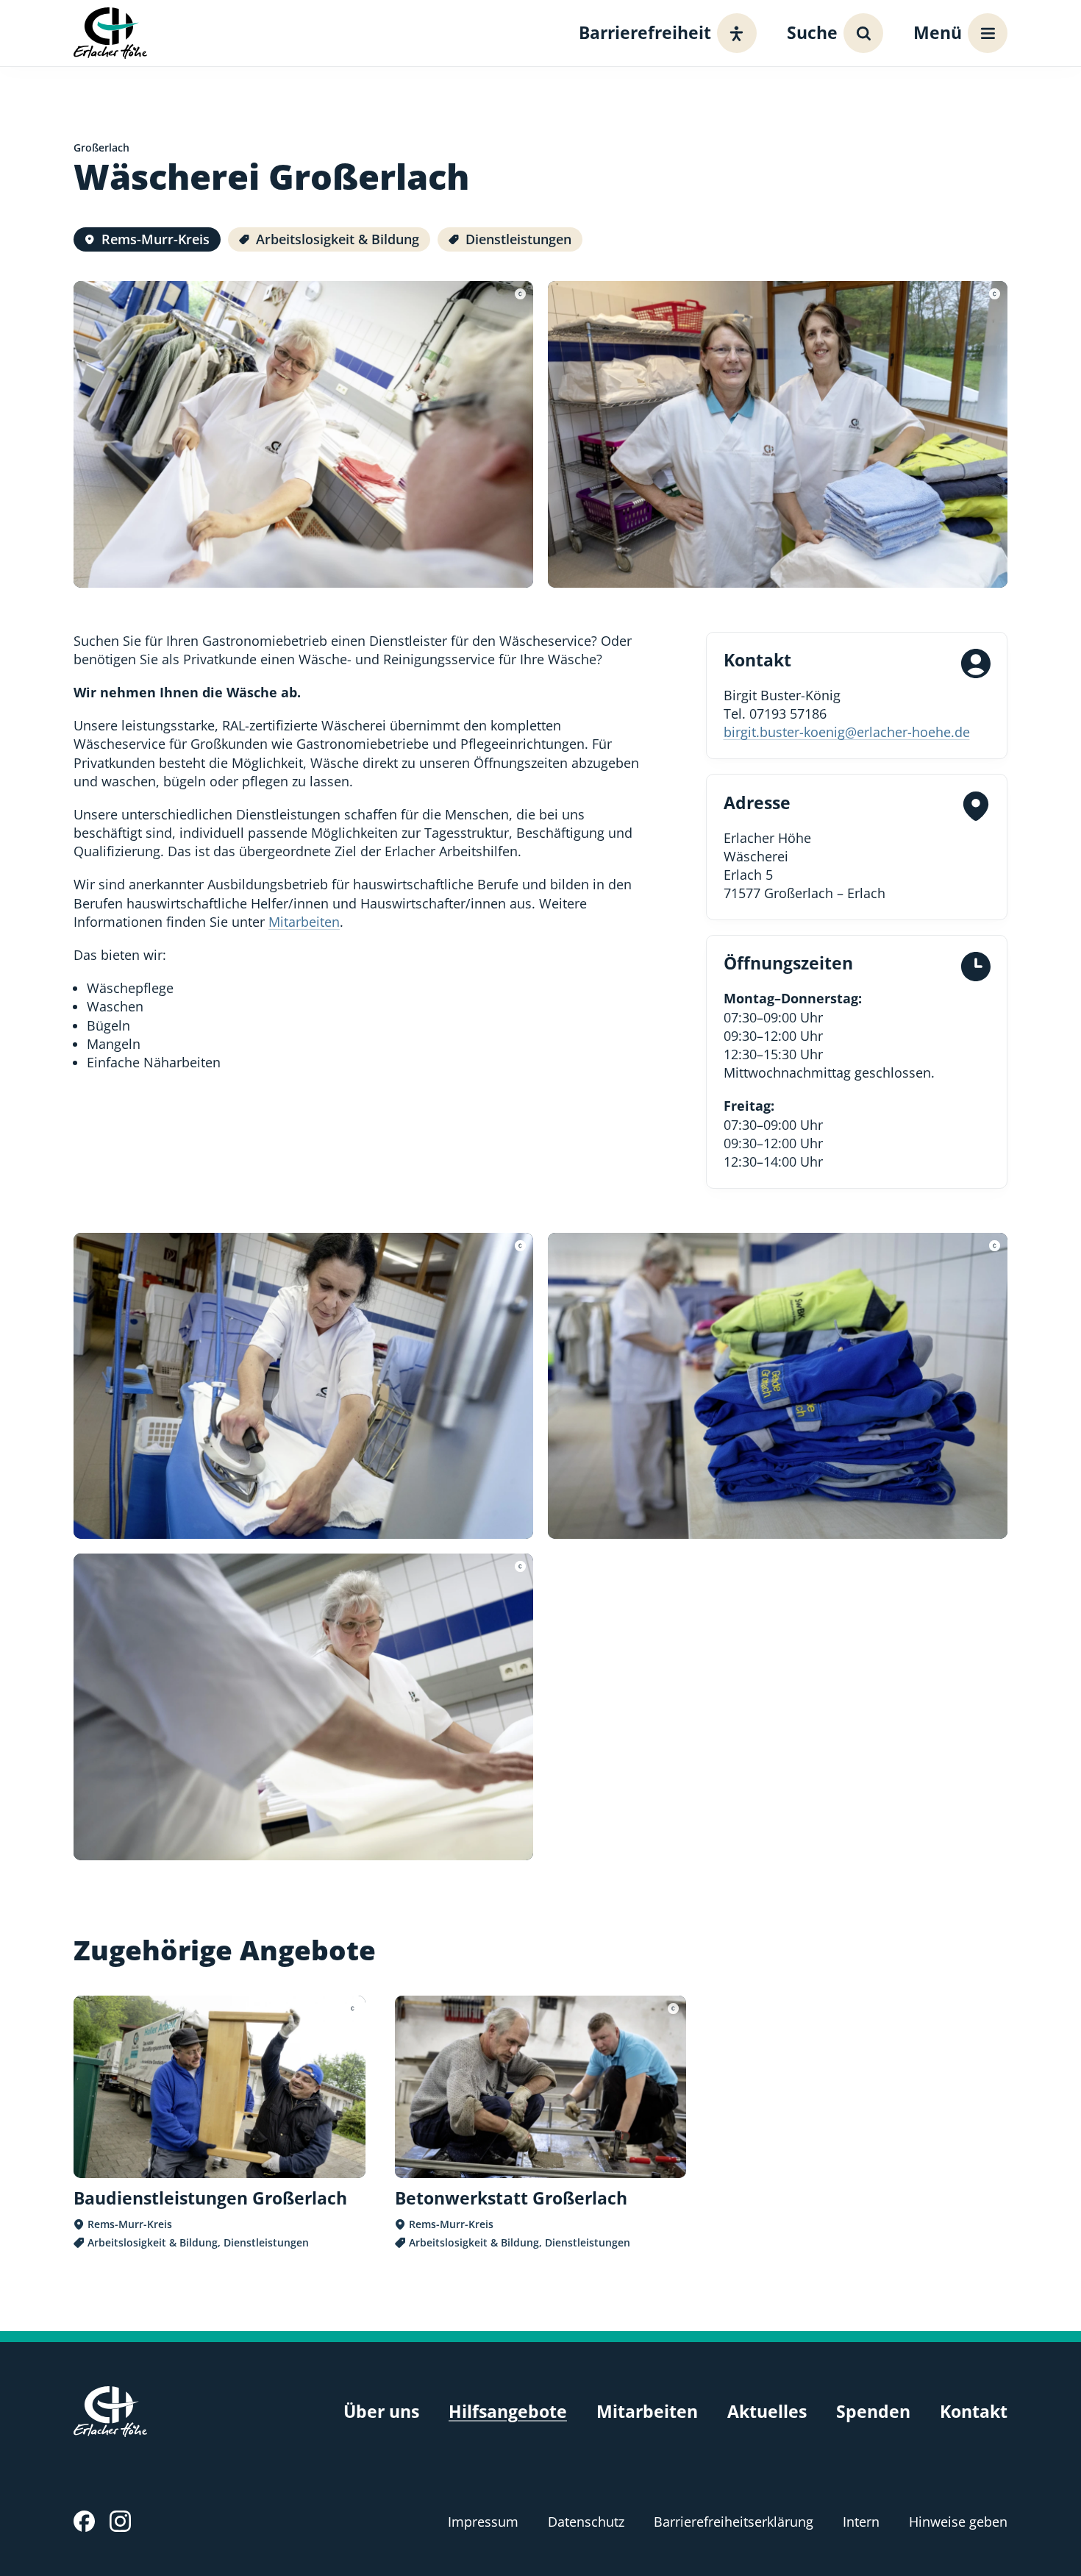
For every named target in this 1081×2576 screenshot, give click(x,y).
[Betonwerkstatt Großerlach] (541, 2123)
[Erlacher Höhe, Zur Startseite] (110, 33)
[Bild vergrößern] (303, 434)
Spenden (873, 2412)
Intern (861, 2522)
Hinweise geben (958, 2522)
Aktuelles (767, 2412)
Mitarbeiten (304, 922)
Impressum (483, 2522)
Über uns (381, 2412)
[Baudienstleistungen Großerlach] (220, 2123)
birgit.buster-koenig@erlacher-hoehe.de (847, 732)
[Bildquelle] (520, 294)
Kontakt (974, 2412)
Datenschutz (586, 2522)
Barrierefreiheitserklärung (734, 2522)
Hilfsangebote (508, 2412)
